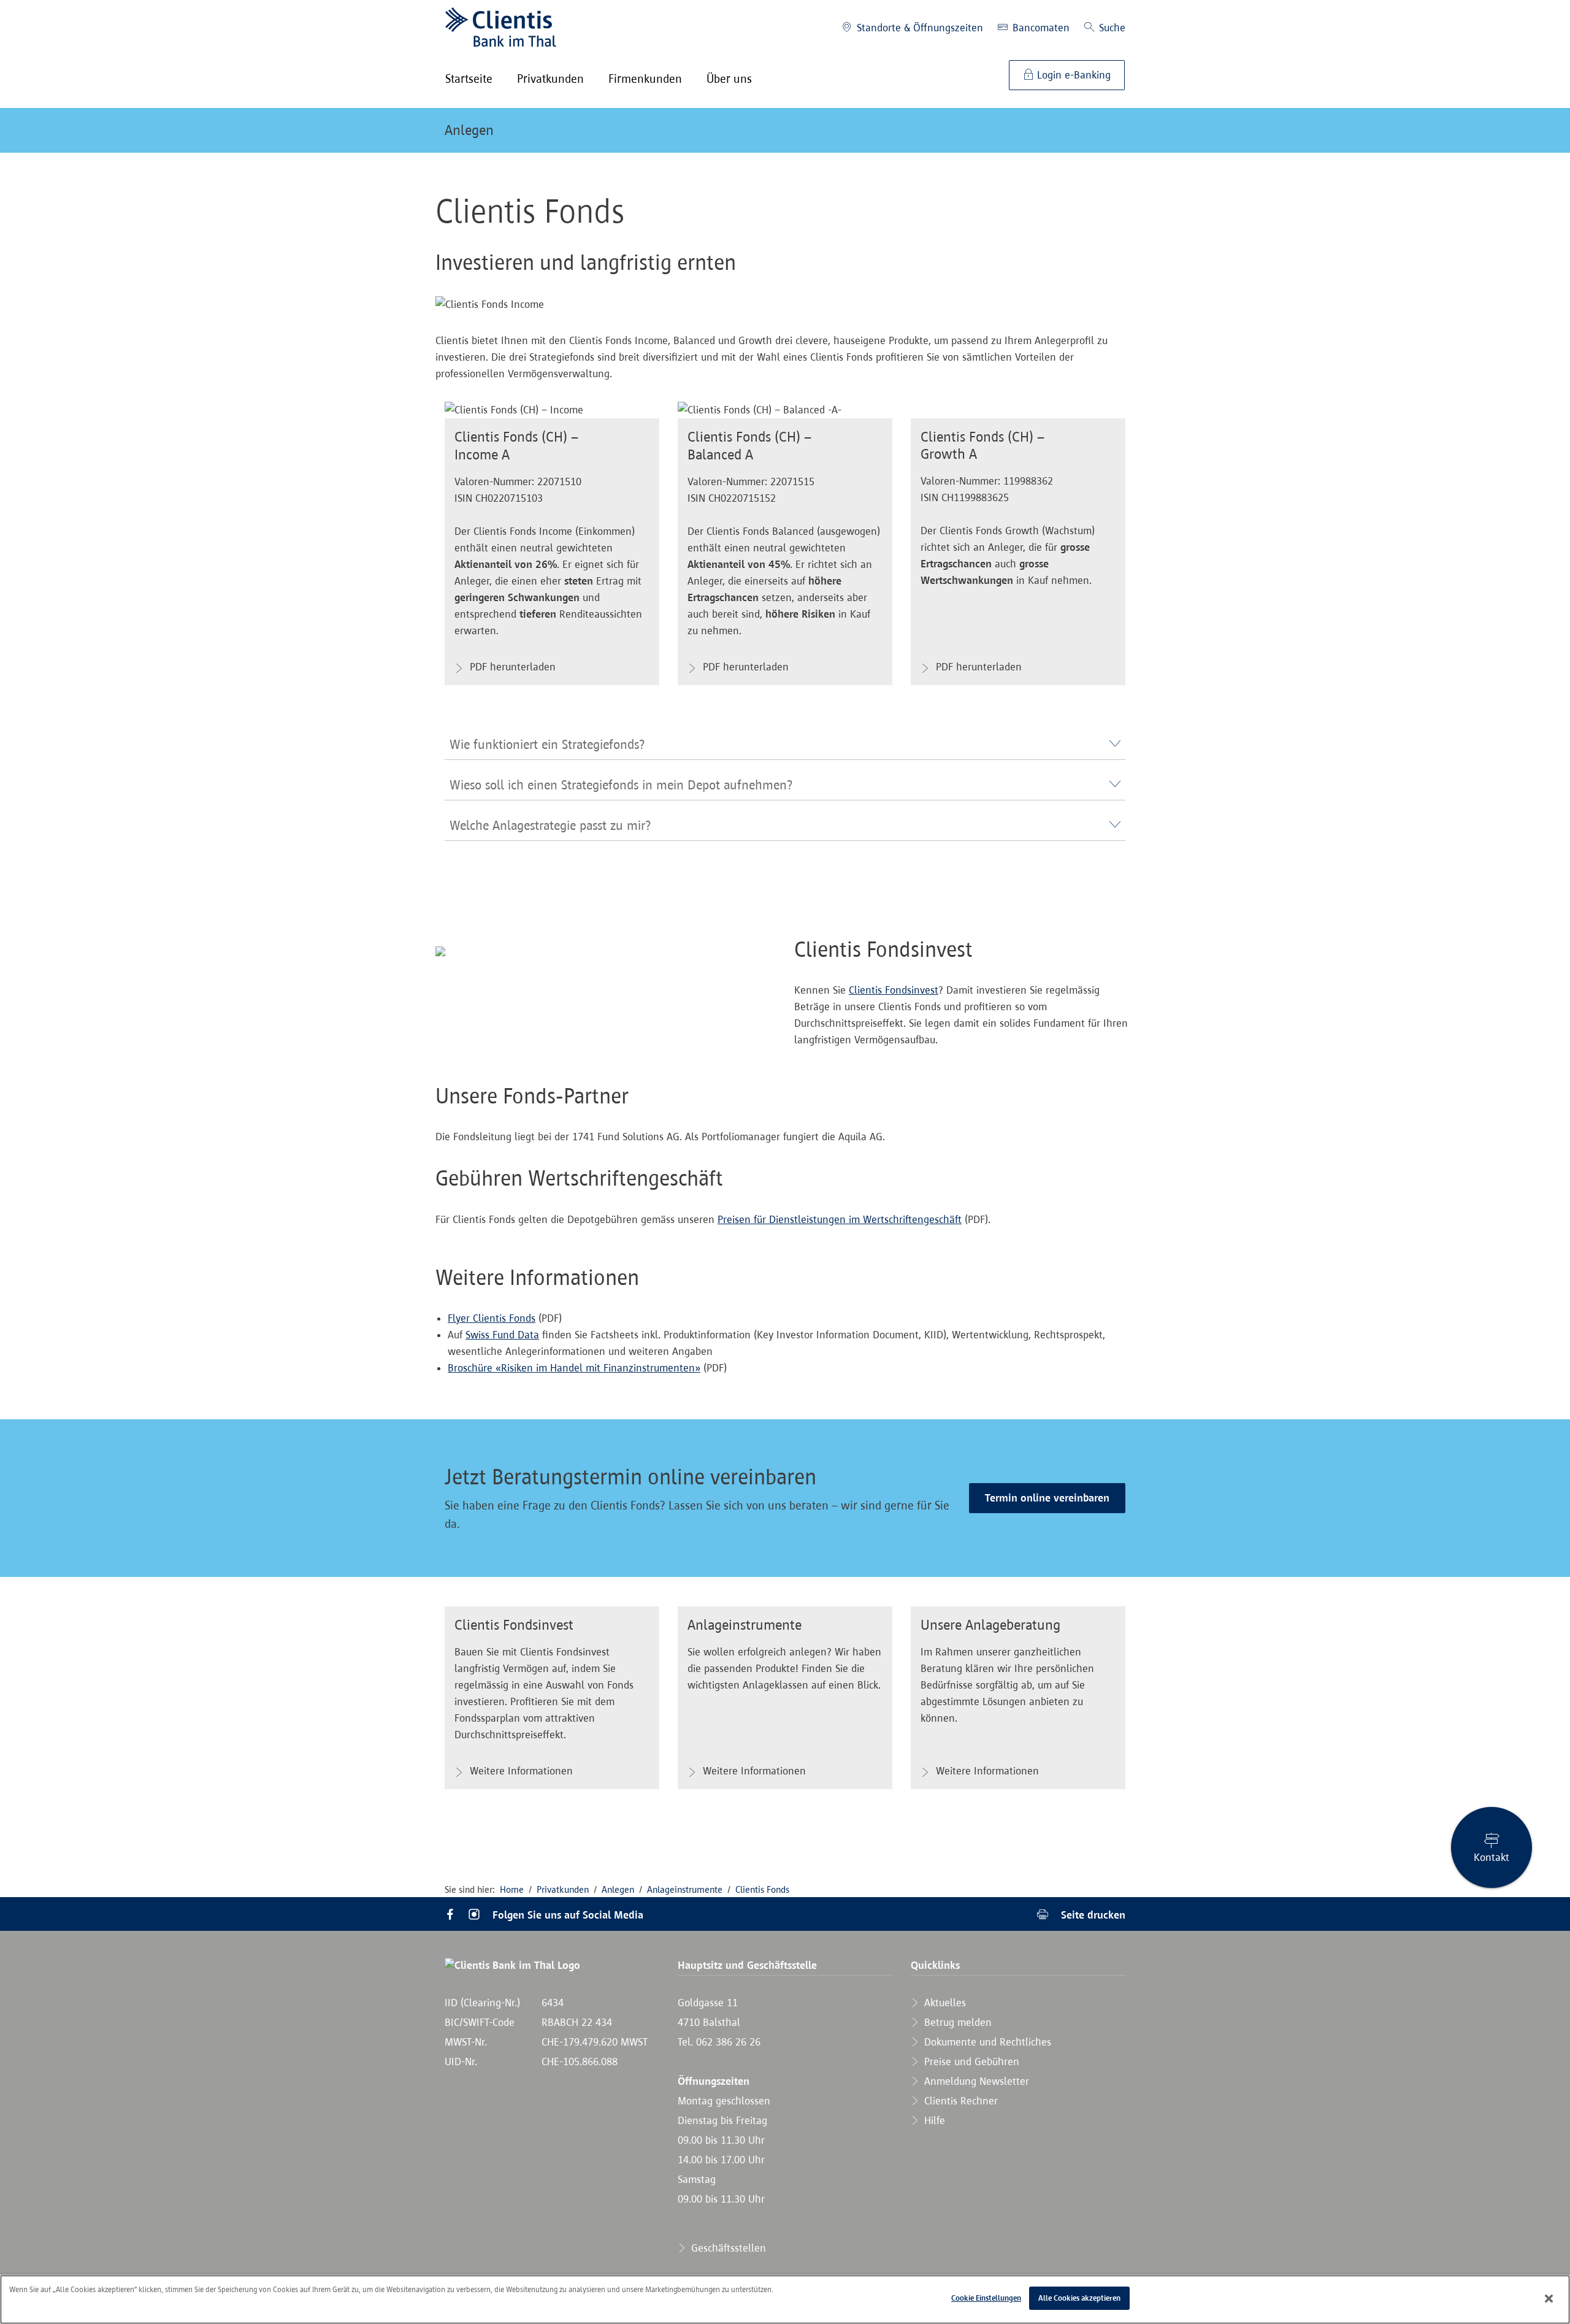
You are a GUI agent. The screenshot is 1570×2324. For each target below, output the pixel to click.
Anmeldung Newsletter (975, 2081)
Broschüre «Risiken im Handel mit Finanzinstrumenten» (574, 1368)
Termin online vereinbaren (1047, 1498)
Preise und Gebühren (970, 2061)
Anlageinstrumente (685, 1889)
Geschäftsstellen (727, 2248)
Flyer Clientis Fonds (492, 1318)
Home (512, 1889)
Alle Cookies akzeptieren (1079, 2298)
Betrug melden (956, 2022)
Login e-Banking (1072, 75)
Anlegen (469, 130)
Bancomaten (1040, 28)
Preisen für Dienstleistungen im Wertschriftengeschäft (840, 1219)
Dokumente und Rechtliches (986, 2042)
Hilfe (933, 2120)
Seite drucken (1092, 1915)
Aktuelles (944, 2003)
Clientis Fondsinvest (894, 990)
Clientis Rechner (959, 2101)
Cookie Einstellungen (986, 2298)
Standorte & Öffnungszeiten (918, 28)
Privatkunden (563, 1889)
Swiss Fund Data (502, 1335)
